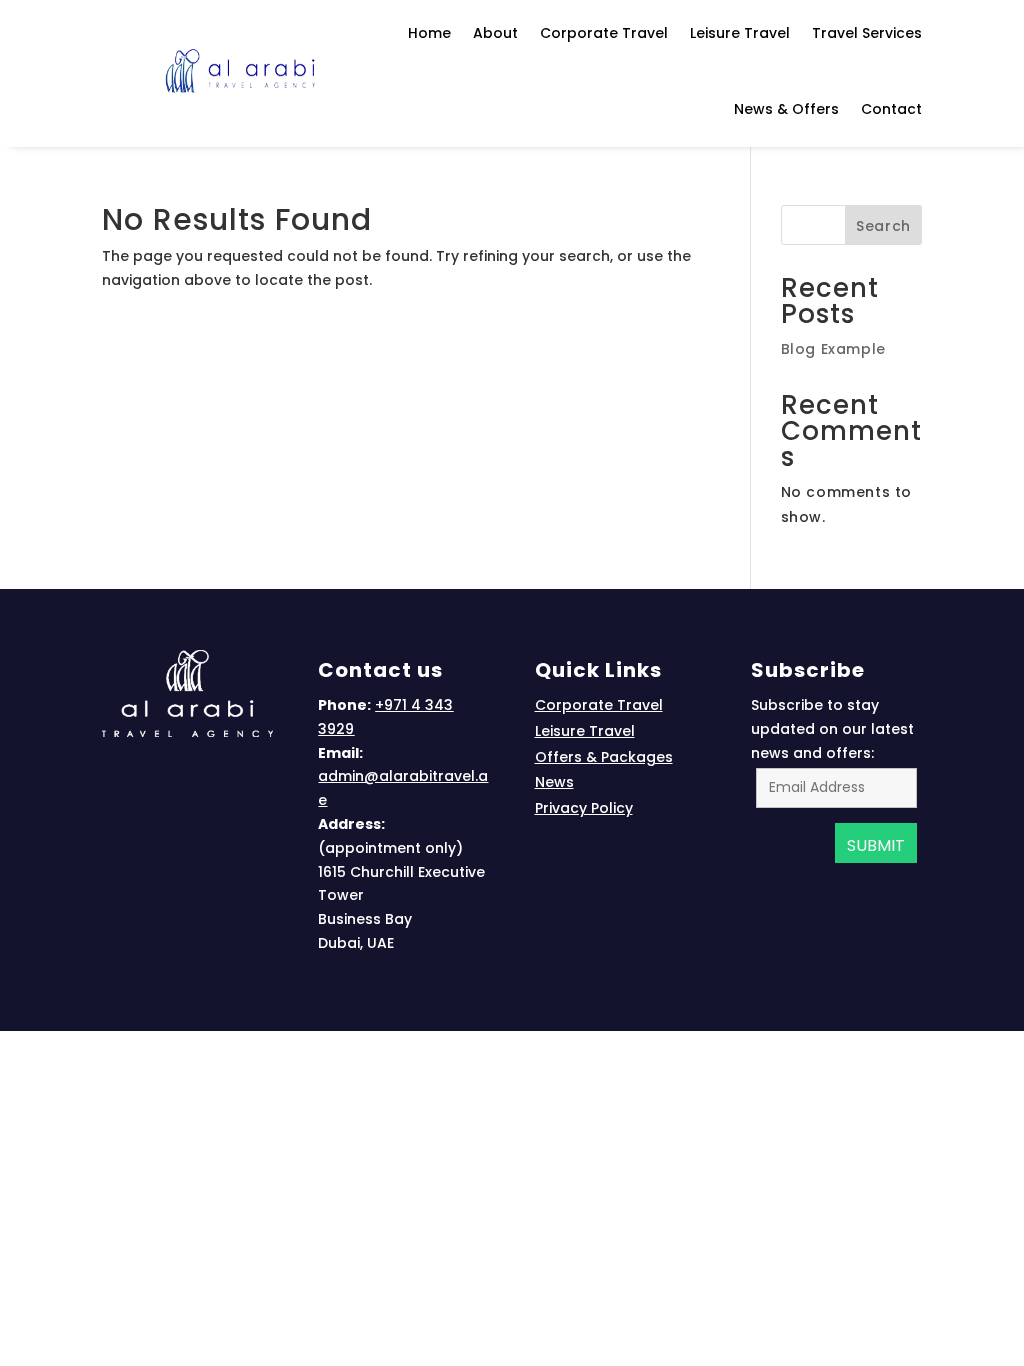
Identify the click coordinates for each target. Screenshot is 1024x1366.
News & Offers (786, 109)
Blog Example (833, 349)
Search (883, 226)
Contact (891, 109)
